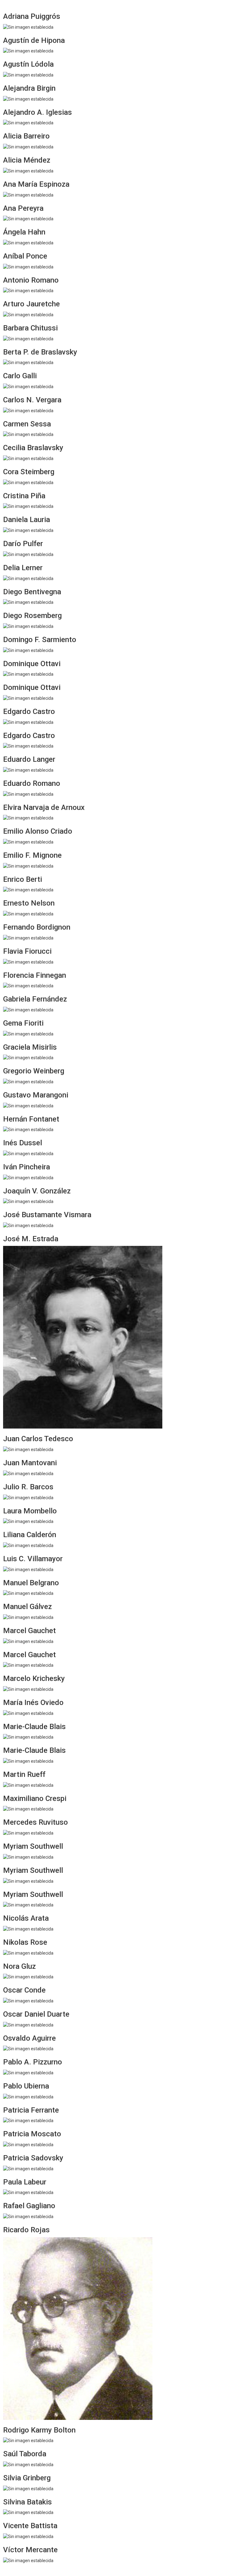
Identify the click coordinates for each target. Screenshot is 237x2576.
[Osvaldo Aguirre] (28, 2048)
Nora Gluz (19, 1966)
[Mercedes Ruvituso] (28, 1833)
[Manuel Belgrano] (28, 1593)
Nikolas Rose (25, 1942)
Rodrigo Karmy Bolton (39, 2430)
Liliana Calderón (30, 1535)
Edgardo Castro (29, 711)
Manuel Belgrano (31, 1583)
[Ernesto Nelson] (28, 914)
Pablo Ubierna (26, 2086)
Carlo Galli (20, 376)
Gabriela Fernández (35, 999)
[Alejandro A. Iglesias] (28, 122)
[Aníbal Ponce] (28, 266)
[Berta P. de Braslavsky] (28, 362)
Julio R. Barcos (28, 1487)
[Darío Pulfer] (28, 554)
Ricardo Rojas (26, 2230)
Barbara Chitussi (30, 328)
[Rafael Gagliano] (28, 2216)
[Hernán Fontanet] (28, 1129)
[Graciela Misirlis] (28, 1057)
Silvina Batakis (27, 2502)
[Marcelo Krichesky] (28, 1689)
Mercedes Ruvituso (35, 1822)
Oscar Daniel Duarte (36, 2014)
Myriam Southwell (33, 1846)
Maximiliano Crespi (35, 1798)
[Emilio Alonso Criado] (28, 842)
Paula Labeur (25, 2182)
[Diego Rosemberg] (28, 626)
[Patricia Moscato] (28, 2144)
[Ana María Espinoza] (28, 194)
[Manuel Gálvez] (28, 1617)
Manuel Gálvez (27, 1607)
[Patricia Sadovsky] (28, 2168)
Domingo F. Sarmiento (40, 640)
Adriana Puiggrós (32, 16)
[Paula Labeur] (28, 2192)
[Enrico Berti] (28, 890)
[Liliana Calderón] (28, 1545)
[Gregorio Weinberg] (28, 1081)
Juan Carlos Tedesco (38, 1439)
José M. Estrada (31, 1239)
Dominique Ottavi (32, 664)
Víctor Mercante (30, 2550)
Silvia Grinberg (27, 2478)
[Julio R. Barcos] (28, 1497)
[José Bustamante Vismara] (28, 1225)
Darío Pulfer (23, 544)
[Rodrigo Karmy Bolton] (28, 2440)
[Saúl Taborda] (28, 2464)
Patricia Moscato (32, 2134)
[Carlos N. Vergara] (28, 410)
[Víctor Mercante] (28, 2560)
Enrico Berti (23, 879)
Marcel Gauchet (29, 1631)
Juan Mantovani (30, 1463)
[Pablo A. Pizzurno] (28, 2072)
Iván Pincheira (27, 1167)
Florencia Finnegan (35, 975)
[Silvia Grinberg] (28, 2488)
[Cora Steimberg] (28, 482)
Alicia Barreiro (26, 136)
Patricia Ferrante (31, 2110)
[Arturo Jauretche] (28, 314)
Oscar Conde (24, 1990)
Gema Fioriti (23, 1023)
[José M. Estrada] (83, 1337)
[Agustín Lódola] (28, 75)
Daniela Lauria (27, 520)
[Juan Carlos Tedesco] (28, 1449)
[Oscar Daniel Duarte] (28, 2024)
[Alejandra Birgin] (28, 98)
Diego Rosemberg (32, 616)
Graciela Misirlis (30, 1047)
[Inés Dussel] (28, 1153)
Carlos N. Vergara (32, 400)
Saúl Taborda (25, 2454)
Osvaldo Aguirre (29, 2038)
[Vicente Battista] (28, 2536)
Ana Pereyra (23, 208)
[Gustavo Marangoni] (28, 1105)
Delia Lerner (23, 568)
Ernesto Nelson (29, 903)
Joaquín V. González (37, 1191)
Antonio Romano (31, 280)
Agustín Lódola (28, 64)
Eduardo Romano (32, 783)
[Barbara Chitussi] (28, 338)
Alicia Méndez (27, 160)
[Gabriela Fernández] (28, 1010)
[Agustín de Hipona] (28, 51)
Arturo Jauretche (31, 304)
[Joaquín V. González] (28, 1201)
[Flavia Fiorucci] (28, 961)
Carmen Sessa (27, 424)
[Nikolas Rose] (28, 1952)
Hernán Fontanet (31, 1119)
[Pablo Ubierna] (28, 2096)
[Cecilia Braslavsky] (28, 458)
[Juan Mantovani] (28, 1473)
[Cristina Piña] (28, 506)
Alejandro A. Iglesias (37, 112)
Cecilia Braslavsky (33, 448)
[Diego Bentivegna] (28, 602)
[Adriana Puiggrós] (28, 27)
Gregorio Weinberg (34, 1071)
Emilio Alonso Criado (38, 831)
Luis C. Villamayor (33, 1559)
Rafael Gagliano (29, 2206)
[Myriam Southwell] (28, 1857)
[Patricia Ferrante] (28, 2120)
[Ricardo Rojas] (78, 2328)
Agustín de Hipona (34, 40)
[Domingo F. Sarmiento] (28, 650)
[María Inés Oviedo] (28, 1713)
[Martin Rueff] (28, 1785)
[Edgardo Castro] (28, 722)
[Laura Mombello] (28, 1521)
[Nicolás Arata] (28, 1929)
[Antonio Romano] (28, 290)
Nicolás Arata (26, 1918)
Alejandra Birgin (29, 88)
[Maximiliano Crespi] (28, 1809)
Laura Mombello (30, 1511)
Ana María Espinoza (36, 184)
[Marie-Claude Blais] (28, 1737)
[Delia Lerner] (28, 578)
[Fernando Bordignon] (28, 938)
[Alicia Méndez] (28, 171)
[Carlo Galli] (28, 386)
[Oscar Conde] (28, 2001)
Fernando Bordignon (37, 927)
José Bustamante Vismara (47, 1215)
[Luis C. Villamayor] (28, 1569)
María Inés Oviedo (33, 1703)
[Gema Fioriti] (28, 1033)
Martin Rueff (24, 1774)
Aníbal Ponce (25, 256)
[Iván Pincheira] (28, 1177)
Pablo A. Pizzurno (33, 2062)
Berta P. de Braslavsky (40, 352)
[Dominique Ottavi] (28, 674)
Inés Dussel (23, 1143)
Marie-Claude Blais (34, 1727)
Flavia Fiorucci (27, 951)
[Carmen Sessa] (28, 434)
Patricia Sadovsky (33, 2158)
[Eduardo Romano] (28, 794)
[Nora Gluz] (28, 1977)
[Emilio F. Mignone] (28, 865)
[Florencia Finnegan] (28, 985)
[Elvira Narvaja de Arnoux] (28, 818)
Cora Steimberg (29, 472)
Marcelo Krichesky (34, 1678)
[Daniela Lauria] (28, 530)
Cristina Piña (24, 496)
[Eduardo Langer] (28, 770)
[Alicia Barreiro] (28, 147)
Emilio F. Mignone (32, 855)
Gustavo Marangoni (36, 1095)
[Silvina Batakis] (28, 2512)
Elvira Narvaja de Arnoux (44, 807)
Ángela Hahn (24, 232)
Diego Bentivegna (32, 592)
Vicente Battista (30, 2526)
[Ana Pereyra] (28, 218)
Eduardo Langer (29, 759)
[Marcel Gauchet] (28, 1641)
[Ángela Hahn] (28, 243)
